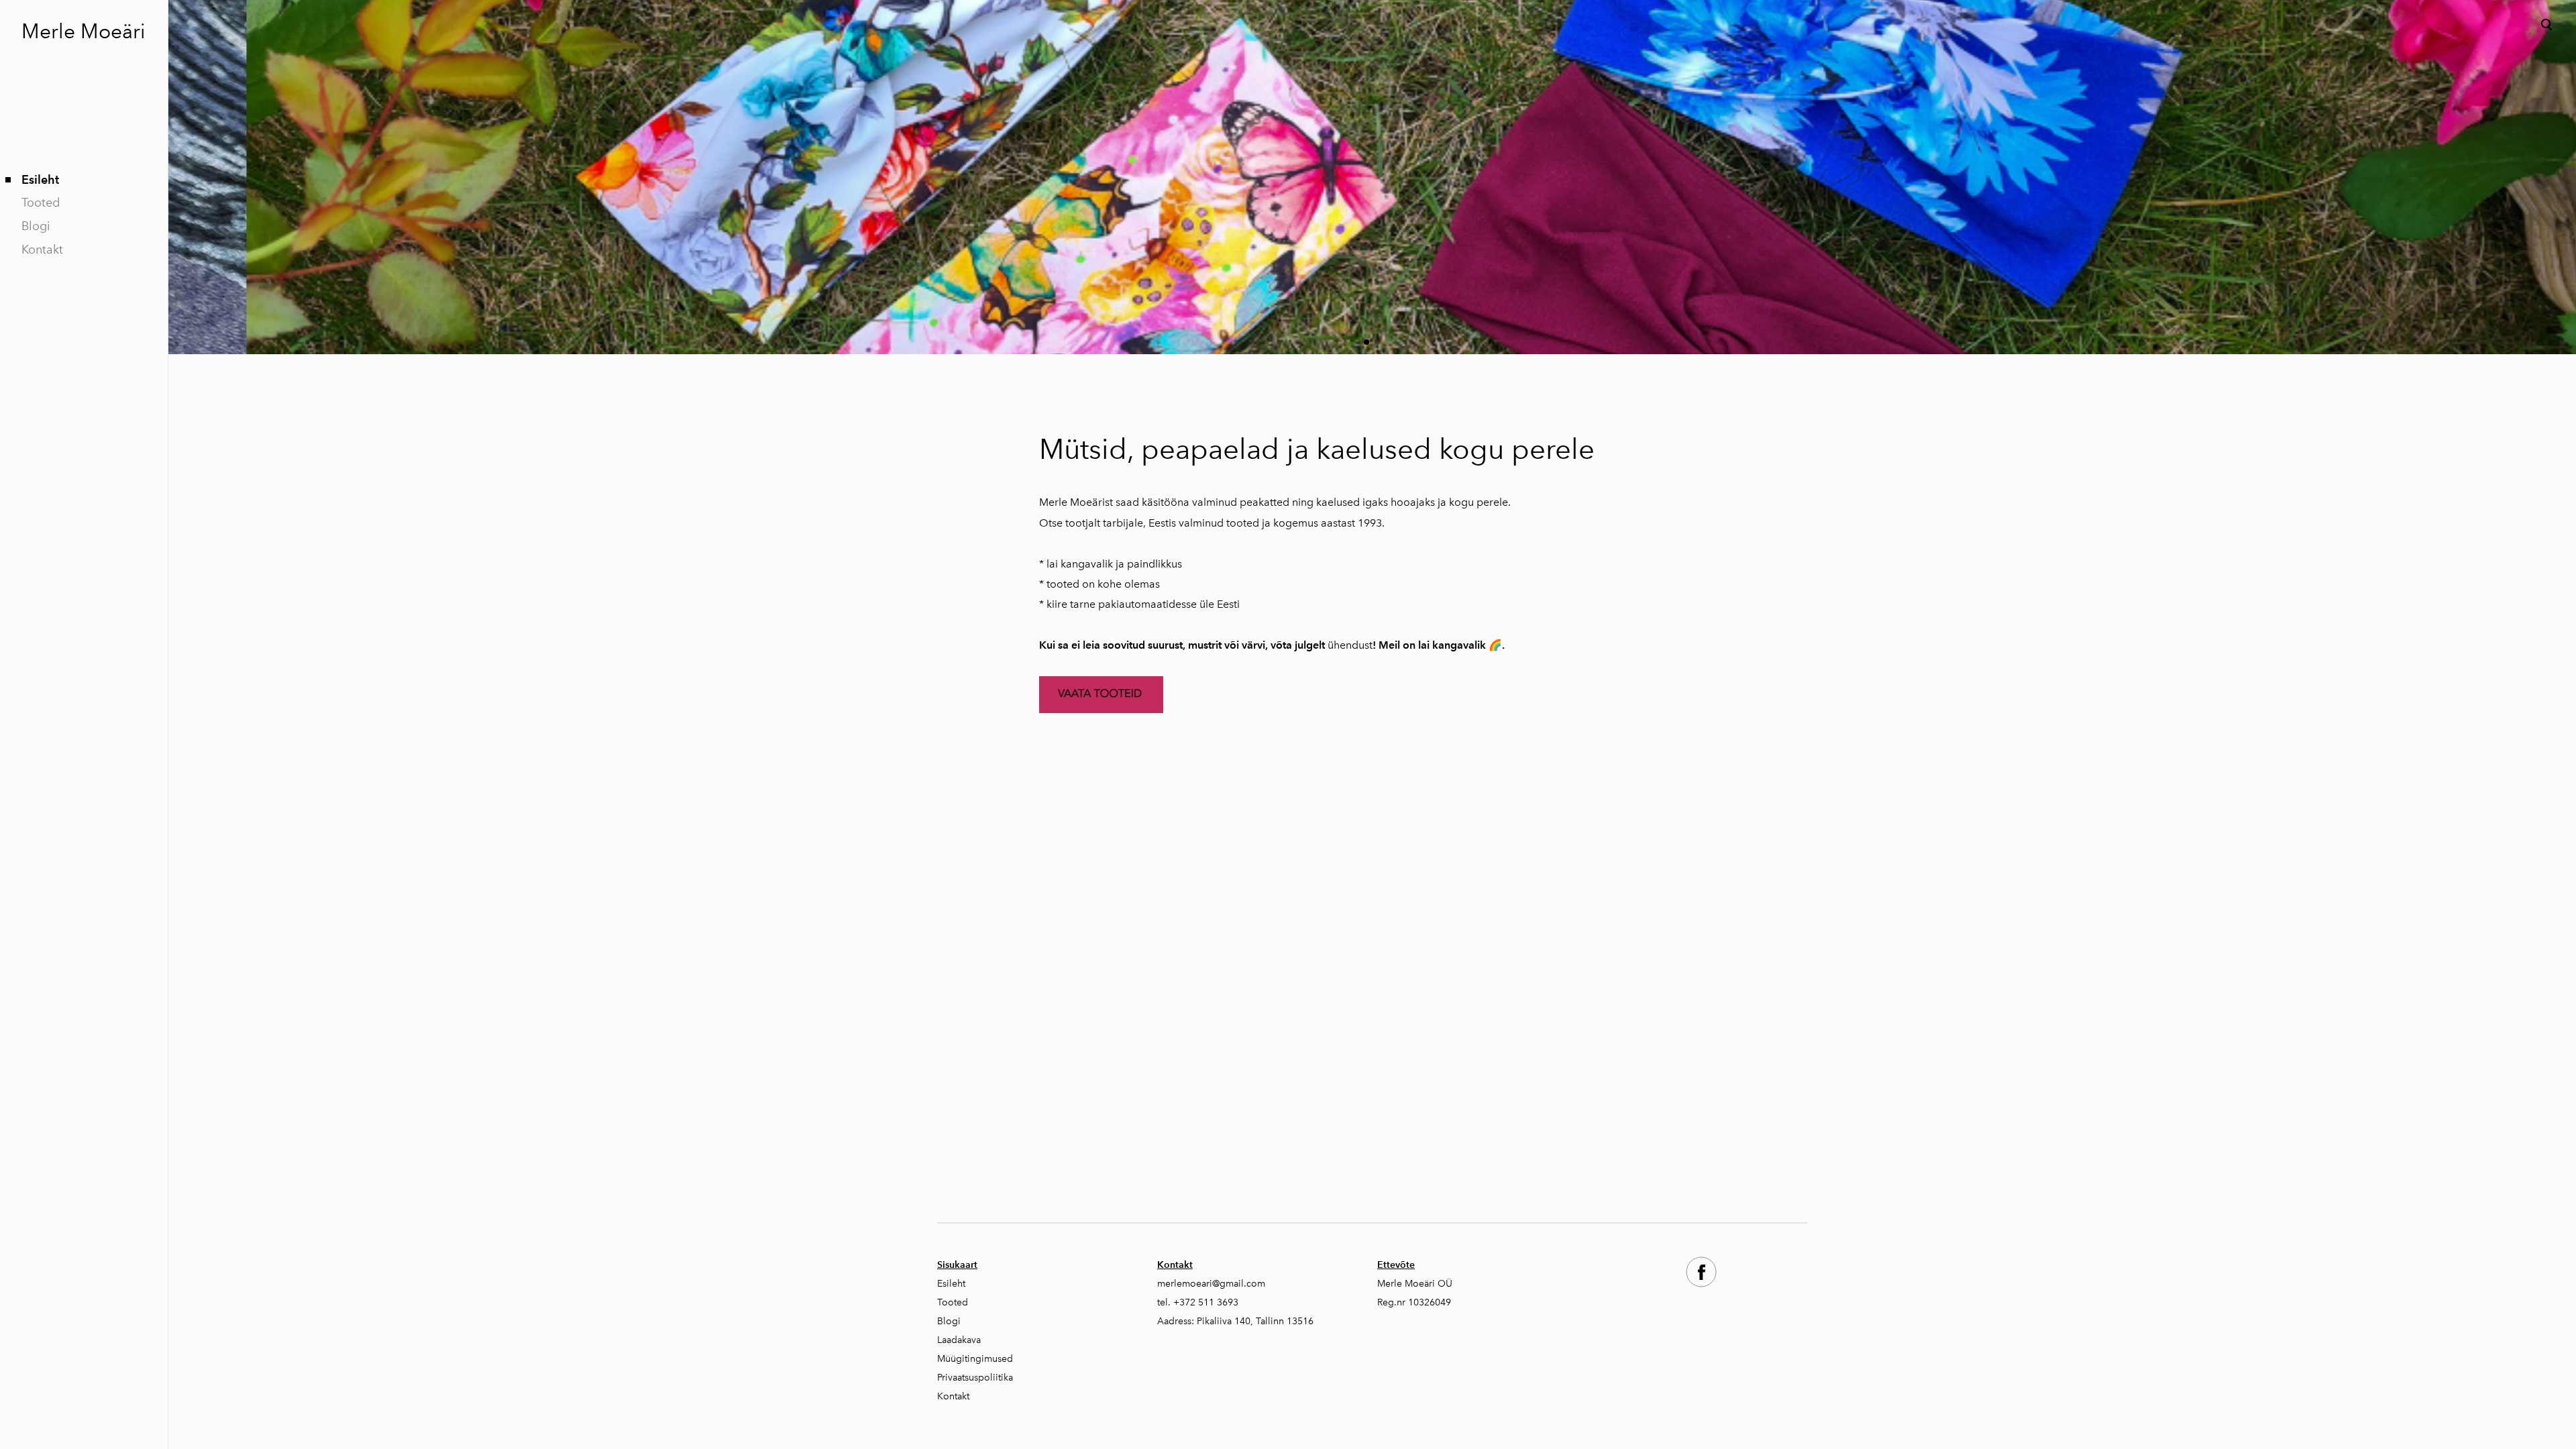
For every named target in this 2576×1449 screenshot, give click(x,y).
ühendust (1350, 645)
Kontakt (42, 250)
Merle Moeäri (84, 32)
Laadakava (959, 1340)
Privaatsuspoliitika (975, 1378)
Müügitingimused (975, 1359)
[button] (1366, 342)
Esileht (40, 179)
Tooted (41, 203)
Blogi (36, 226)
